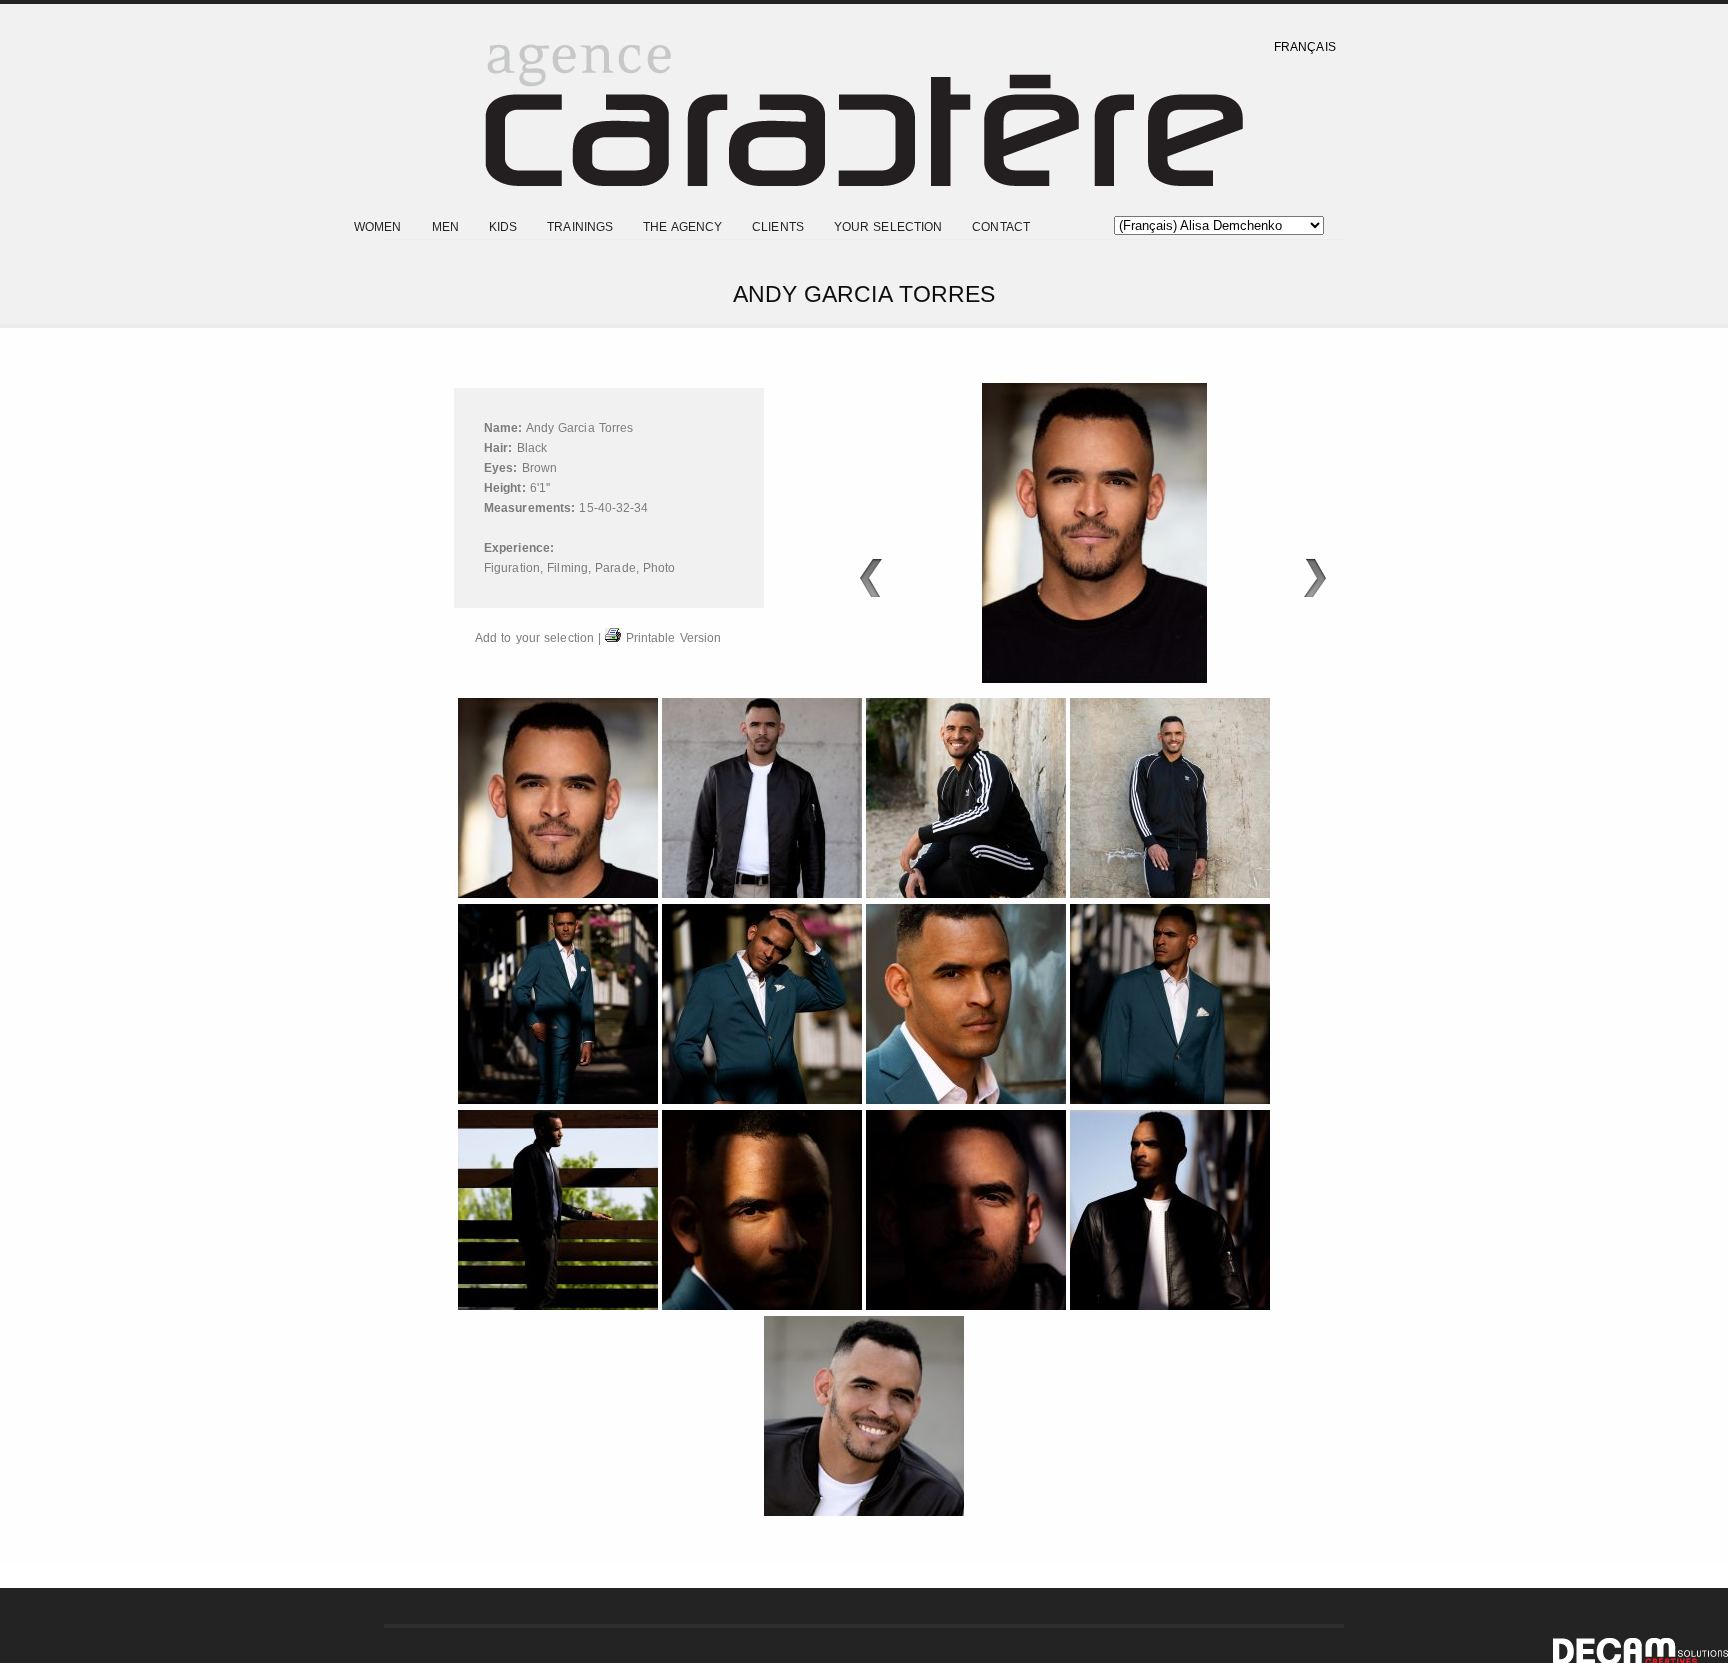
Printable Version (671, 638)
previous (870, 578)
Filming (567, 568)
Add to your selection (534, 638)
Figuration (512, 568)
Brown (540, 468)
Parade (615, 568)
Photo (659, 568)
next (1315, 578)
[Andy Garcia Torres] (560, 894)
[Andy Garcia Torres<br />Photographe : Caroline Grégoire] (764, 894)
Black (532, 448)
